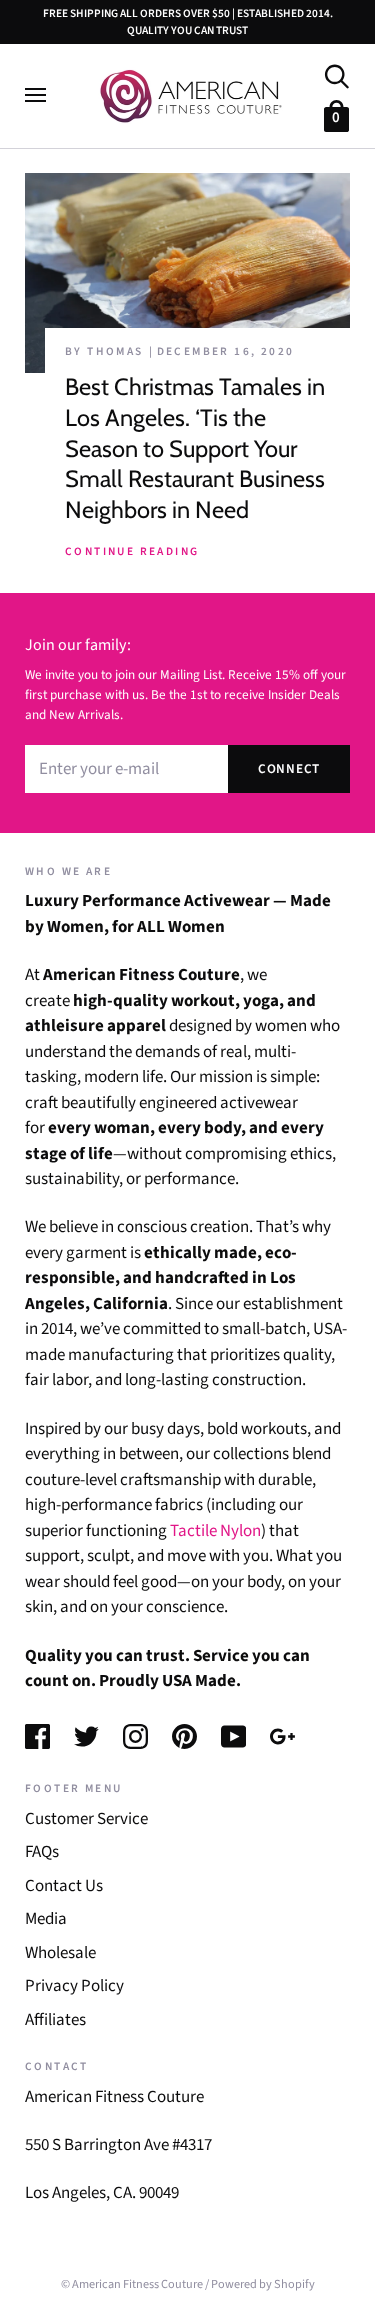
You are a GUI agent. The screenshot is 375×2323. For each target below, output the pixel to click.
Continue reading (132, 551)
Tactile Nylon (215, 1531)
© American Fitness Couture (132, 2284)
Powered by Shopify (263, 2284)
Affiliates (55, 2020)
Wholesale (60, 1953)
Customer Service (86, 1819)
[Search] (336, 74)
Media (46, 1919)
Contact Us (64, 1886)
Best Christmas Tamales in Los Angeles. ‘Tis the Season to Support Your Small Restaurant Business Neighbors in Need (195, 448)
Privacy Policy (74, 1986)
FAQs (42, 1852)
